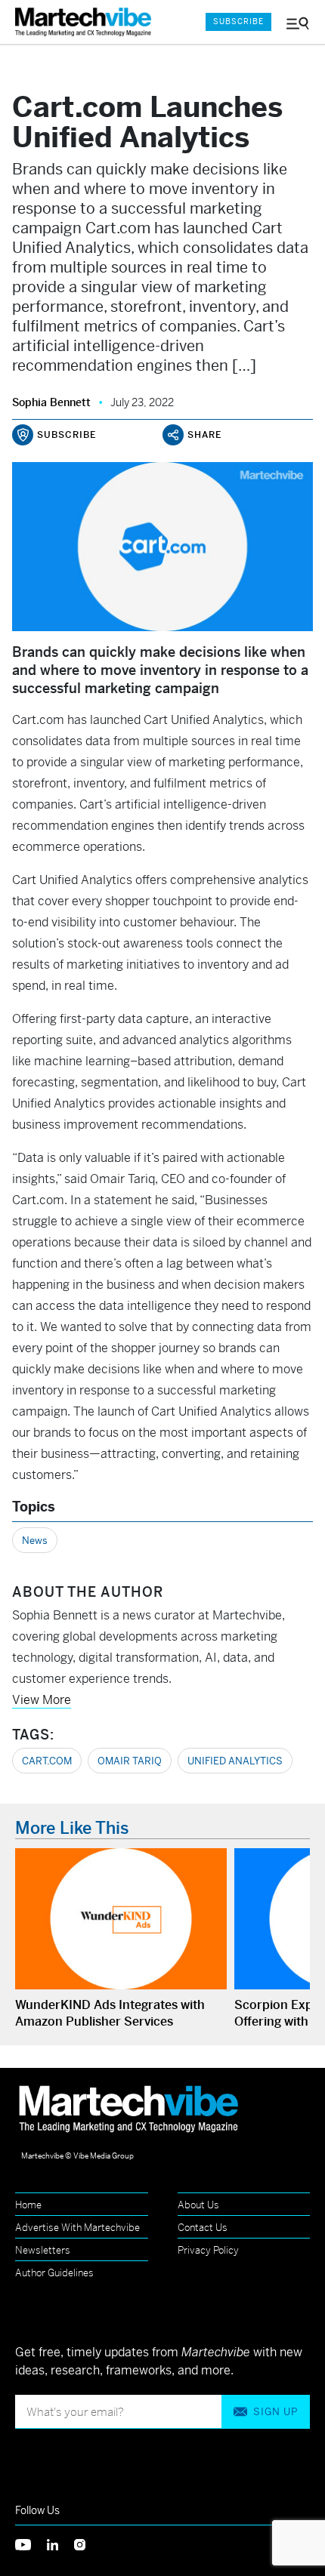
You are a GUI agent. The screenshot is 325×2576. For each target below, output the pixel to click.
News (35, 1541)
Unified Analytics (235, 1761)
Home (28, 2205)
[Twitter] (31, 2543)
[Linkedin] (60, 2543)
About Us (198, 2205)
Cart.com (47, 1761)
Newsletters (43, 2250)
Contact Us (203, 2228)
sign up (275, 2412)
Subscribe (238, 22)
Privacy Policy (208, 2250)
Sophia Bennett (51, 402)
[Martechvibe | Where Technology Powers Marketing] (87, 22)
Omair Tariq (130, 1761)
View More (42, 1700)
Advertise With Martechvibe (77, 2228)
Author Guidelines (54, 2273)
